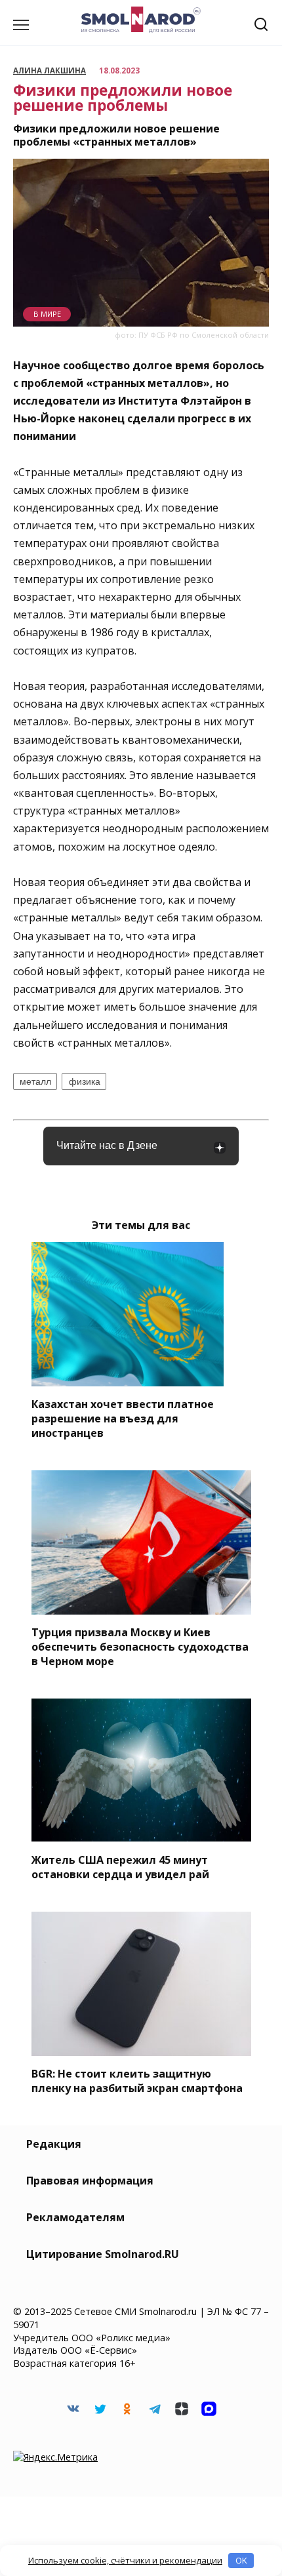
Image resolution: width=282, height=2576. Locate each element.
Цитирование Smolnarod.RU (103, 2254)
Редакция (54, 2144)
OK (241, 2560)
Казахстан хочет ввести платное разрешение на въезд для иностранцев (123, 1419)
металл (35, 1081)
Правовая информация (90, 2181)
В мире (47, 314)
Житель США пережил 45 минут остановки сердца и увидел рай (120, 1866)
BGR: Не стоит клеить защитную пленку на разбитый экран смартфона (137, 2081)
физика (85, 1081)
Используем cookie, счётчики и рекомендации (125, 2560)
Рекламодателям (75, 2217)
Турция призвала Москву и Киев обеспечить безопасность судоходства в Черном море (140, 1647)
